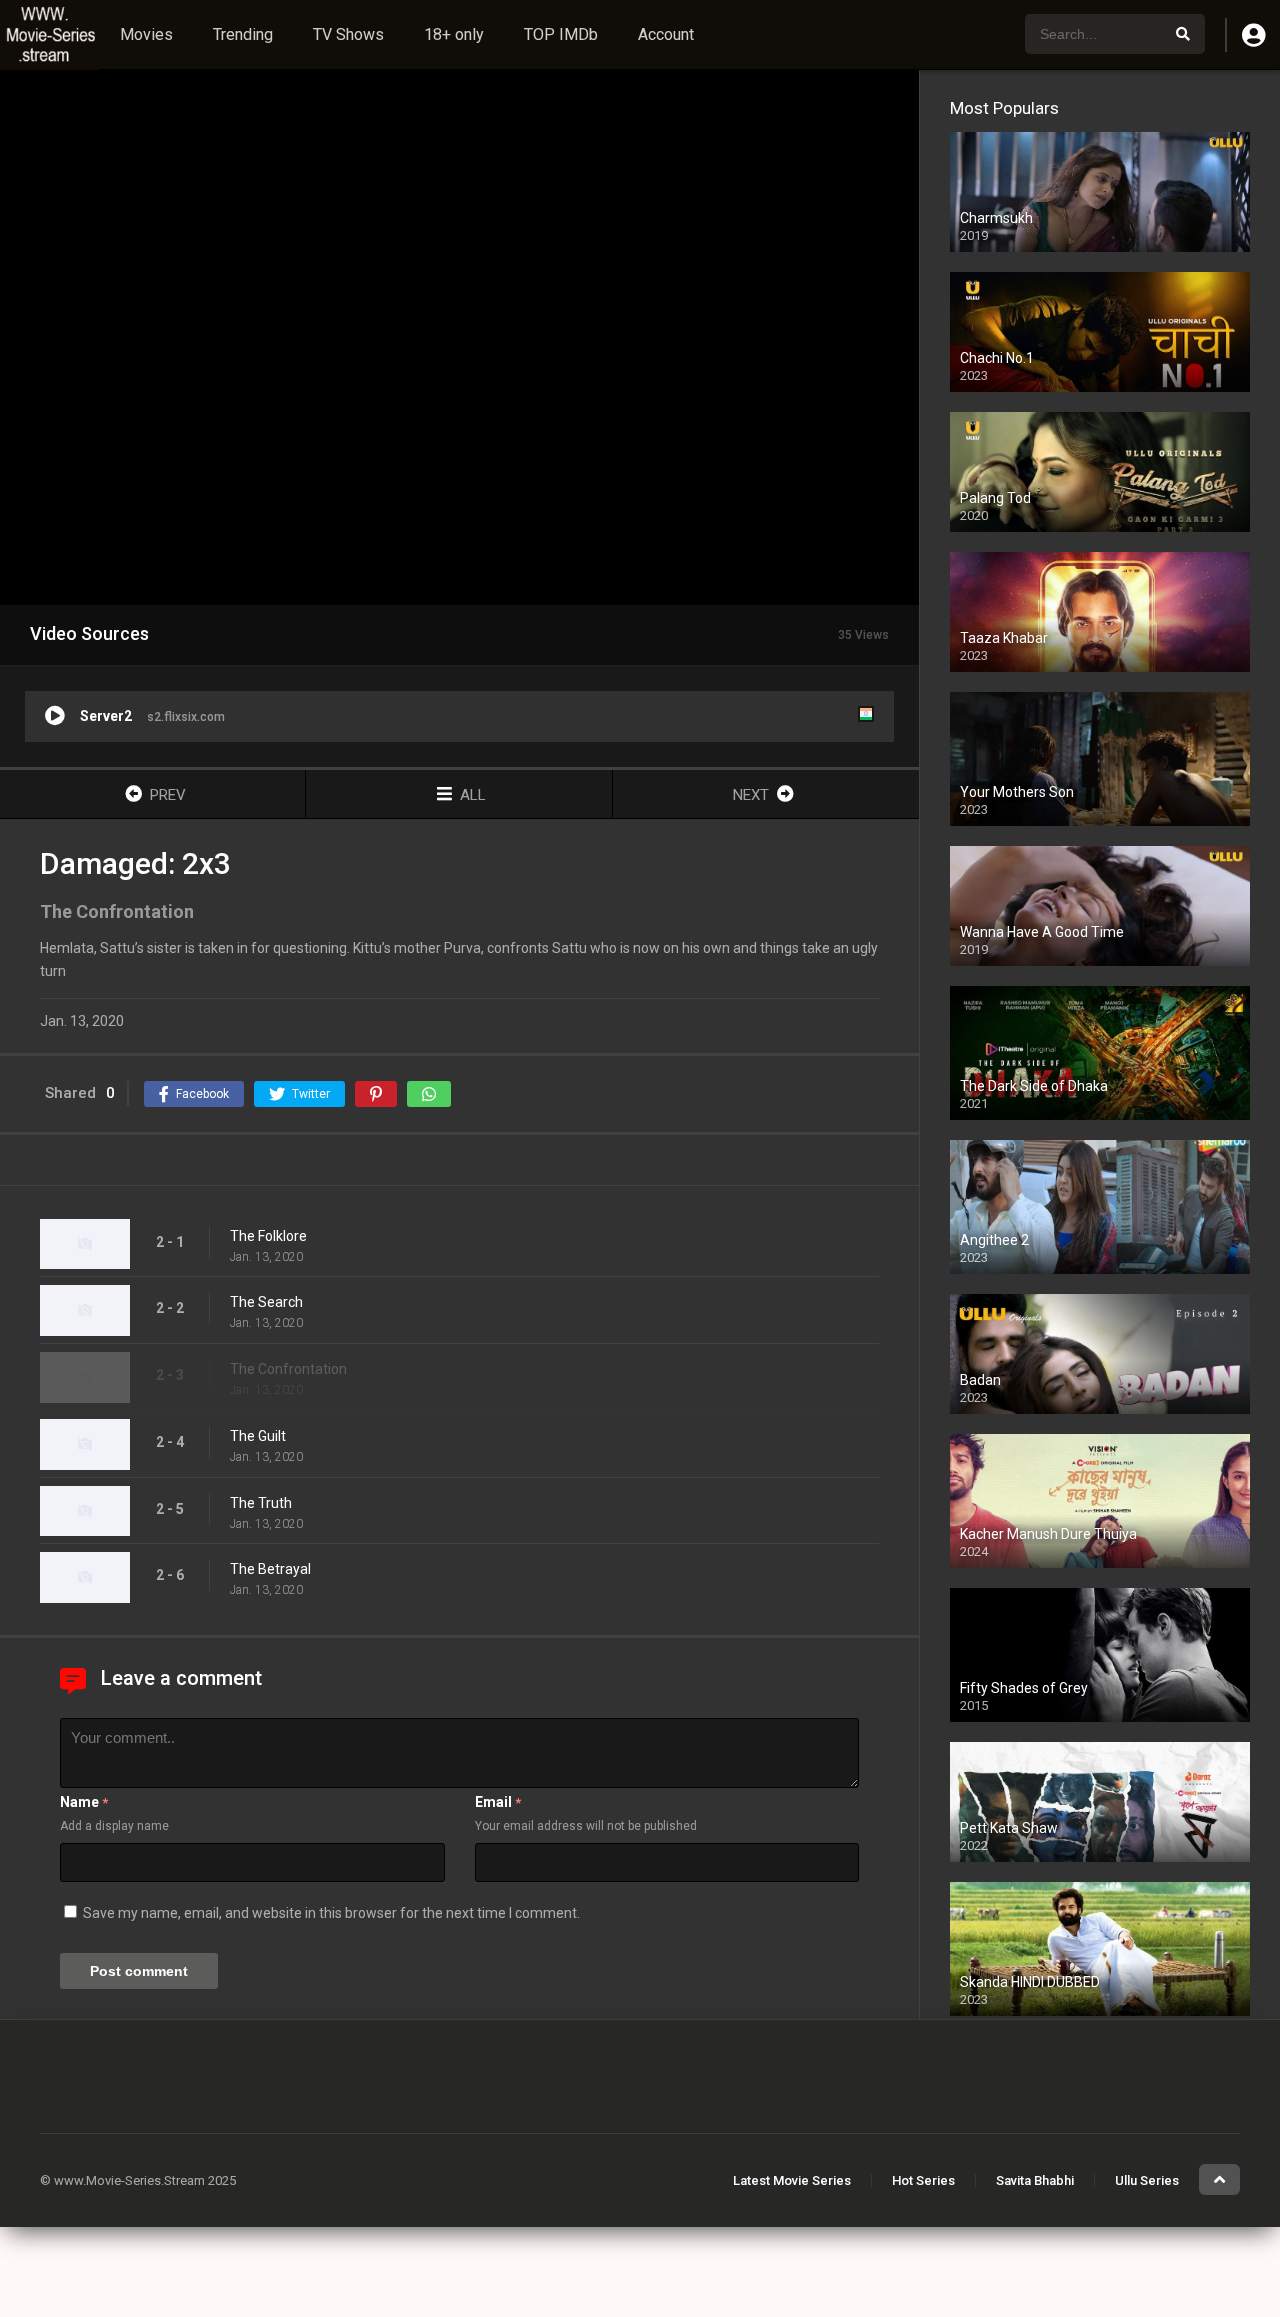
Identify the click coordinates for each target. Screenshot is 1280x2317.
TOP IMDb (561, 34)
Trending (243, 34)
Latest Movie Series (792, 2180)
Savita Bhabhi (1035, 2180)
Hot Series (923, 2180)
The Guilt (258, 1436)
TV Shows (348, 34)
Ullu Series (1147, 2180)
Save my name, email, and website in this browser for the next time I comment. (331, 1913)
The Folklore (268, 1236)
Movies (146, 34)
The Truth (261, 1503)
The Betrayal (270, 1569)
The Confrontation (288, 1369)
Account (666, 34)
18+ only (454, 34)
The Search (266, 1302)
